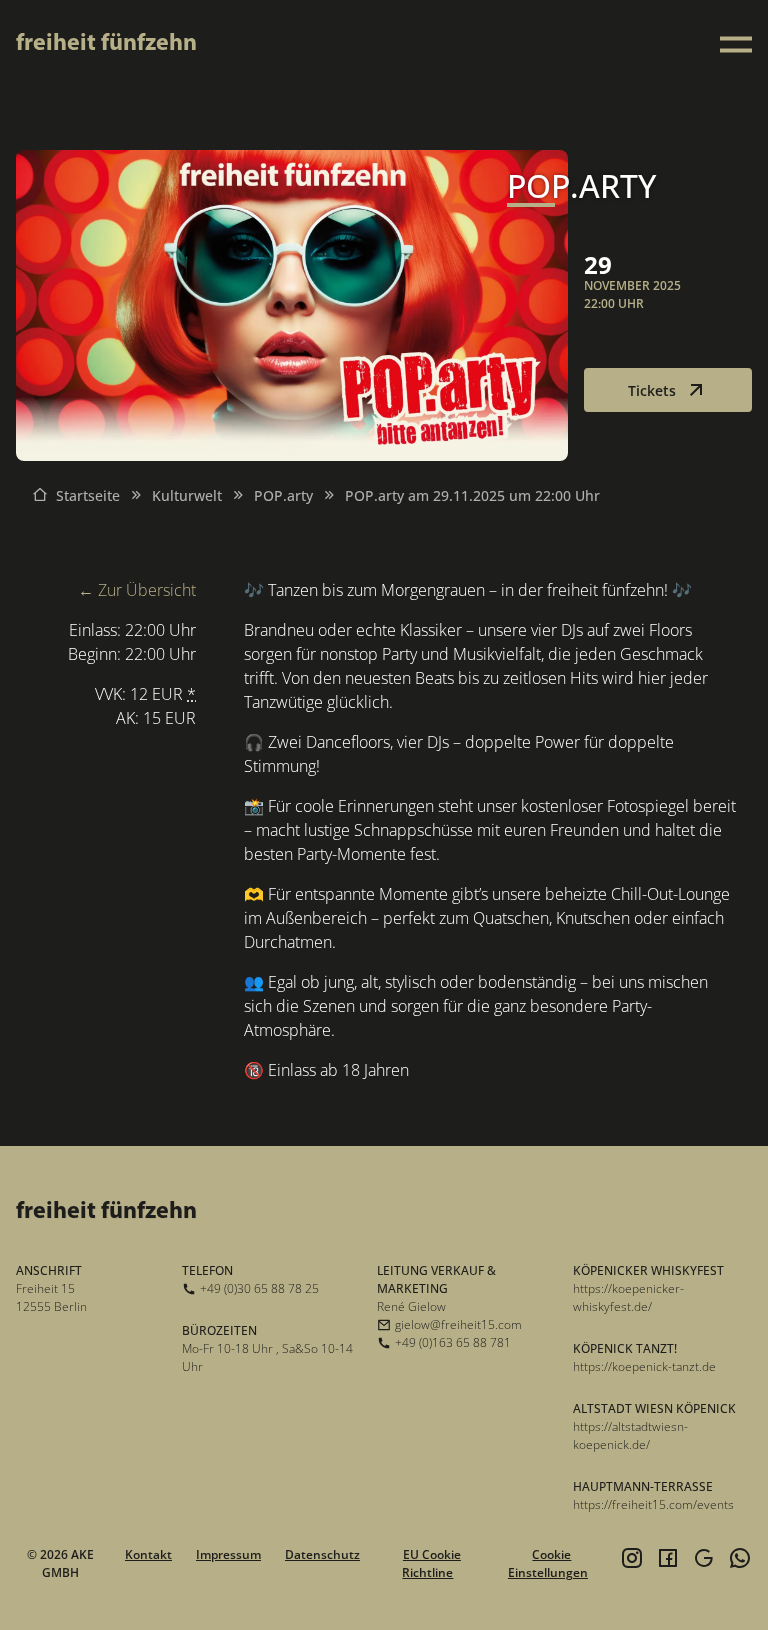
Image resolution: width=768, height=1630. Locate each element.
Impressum (228, 1554)
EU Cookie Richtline (431, 1563)
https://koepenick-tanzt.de (644, 1366)
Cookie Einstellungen (548, 1563)
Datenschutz (322, 1554)
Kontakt (148, 1554)
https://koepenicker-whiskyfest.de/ (628, 1297)
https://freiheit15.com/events (653, 1504)
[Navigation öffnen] (736, 44)
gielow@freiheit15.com (458, 1324)
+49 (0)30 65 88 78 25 (259, 1288)
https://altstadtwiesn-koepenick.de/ (630, 1435)
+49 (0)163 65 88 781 (453, 1342)
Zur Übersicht (147, 590)
